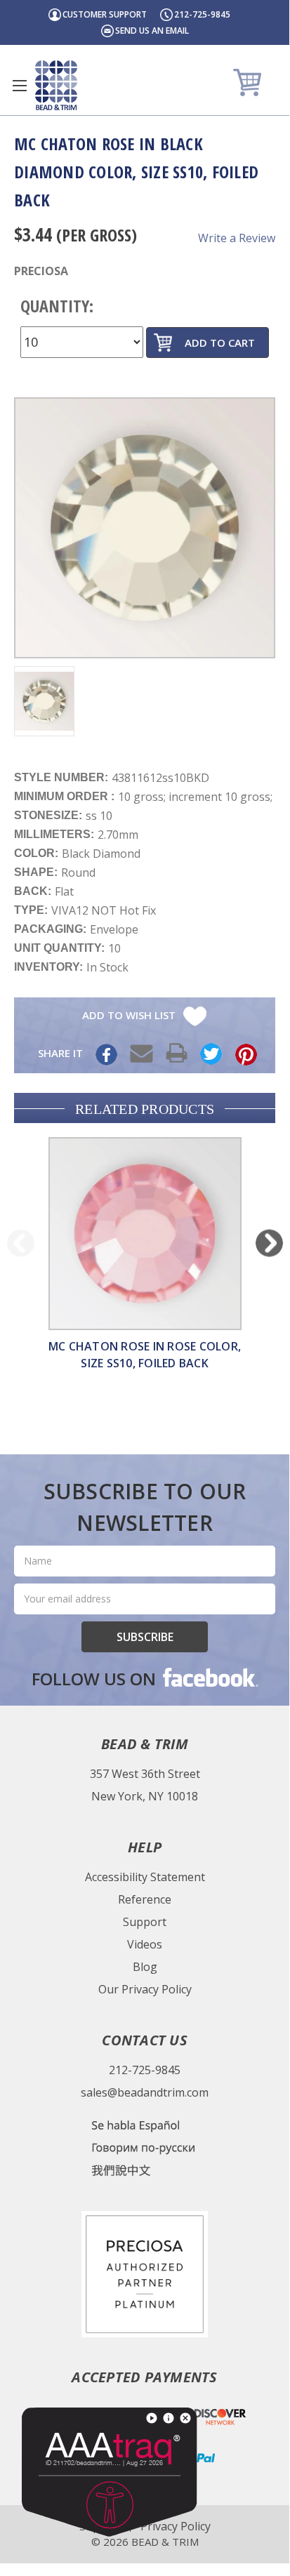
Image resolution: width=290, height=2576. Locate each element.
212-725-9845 (202, 14)
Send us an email (152, 31)
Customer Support (105, 14)
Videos (145, 1944)
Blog (145, 1967)
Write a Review (237, 238)
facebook (209, 1677)
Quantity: (57, 306)
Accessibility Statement (145, 1877)
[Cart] (249, 82)
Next (269, 1243)
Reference (145, 1899)
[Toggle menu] (19, 85)
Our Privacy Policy (145, 1989)
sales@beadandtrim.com (145, 2092)
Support (145, 1922)
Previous (21, 1243)
